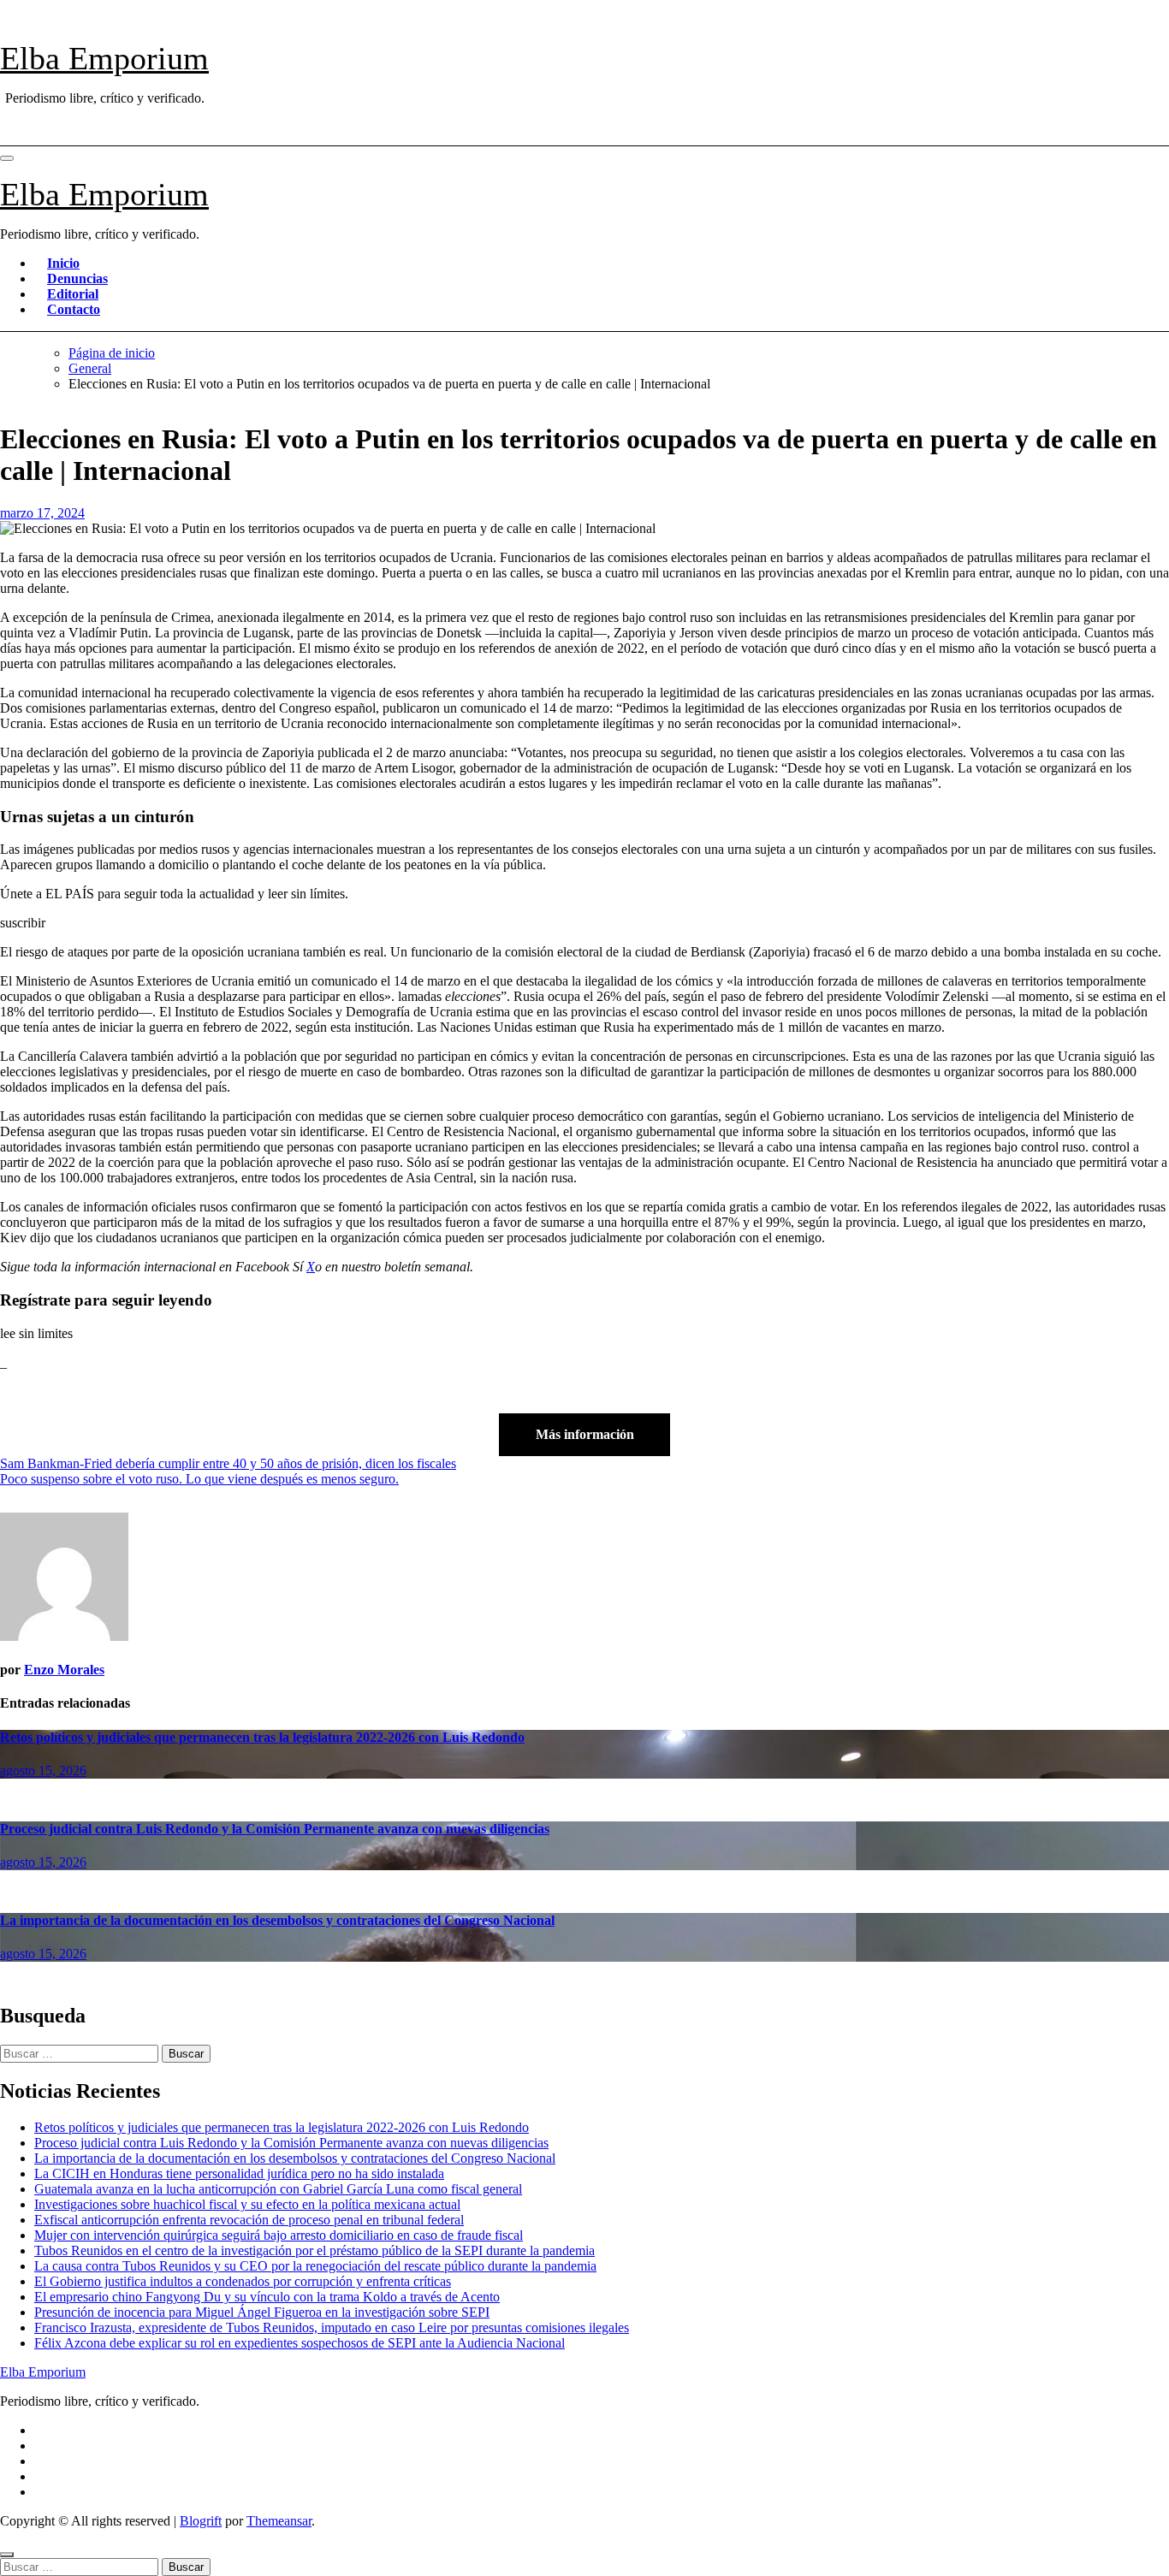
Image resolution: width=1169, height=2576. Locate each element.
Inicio (63, 263)
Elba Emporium (104, 58)
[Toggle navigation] (7, 158)
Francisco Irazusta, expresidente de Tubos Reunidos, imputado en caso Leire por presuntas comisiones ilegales (332, 2327)
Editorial (73, 294)
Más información (585, 1434)
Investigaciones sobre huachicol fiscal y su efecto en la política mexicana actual (247, 2204)
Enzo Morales (64, 1670)
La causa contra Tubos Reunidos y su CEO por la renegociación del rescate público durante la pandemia (315, 2266)
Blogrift (201, 2521)
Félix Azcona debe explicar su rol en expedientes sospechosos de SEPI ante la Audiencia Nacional (300, 2343)
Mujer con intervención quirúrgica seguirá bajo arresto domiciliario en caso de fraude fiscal (279, 2235)
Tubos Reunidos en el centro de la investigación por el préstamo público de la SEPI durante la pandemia (315, 2250)
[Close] (7, 2555)
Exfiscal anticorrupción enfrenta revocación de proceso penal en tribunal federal (249, 2220)
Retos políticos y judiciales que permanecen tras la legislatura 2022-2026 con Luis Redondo (262, 1737)
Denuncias (77, 278)
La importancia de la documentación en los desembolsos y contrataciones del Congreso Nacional (277, 1920)
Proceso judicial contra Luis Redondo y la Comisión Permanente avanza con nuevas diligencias (275, 1829)
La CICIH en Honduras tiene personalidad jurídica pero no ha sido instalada (239, 2173)
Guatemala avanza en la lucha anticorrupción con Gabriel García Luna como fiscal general (278, 2189)
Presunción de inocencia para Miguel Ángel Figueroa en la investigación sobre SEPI (262, 2312)
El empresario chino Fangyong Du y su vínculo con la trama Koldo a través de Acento (267, 2297)
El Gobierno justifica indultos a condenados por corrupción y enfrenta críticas (243, 2281)
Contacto (74, 309)
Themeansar (279, 2521)
